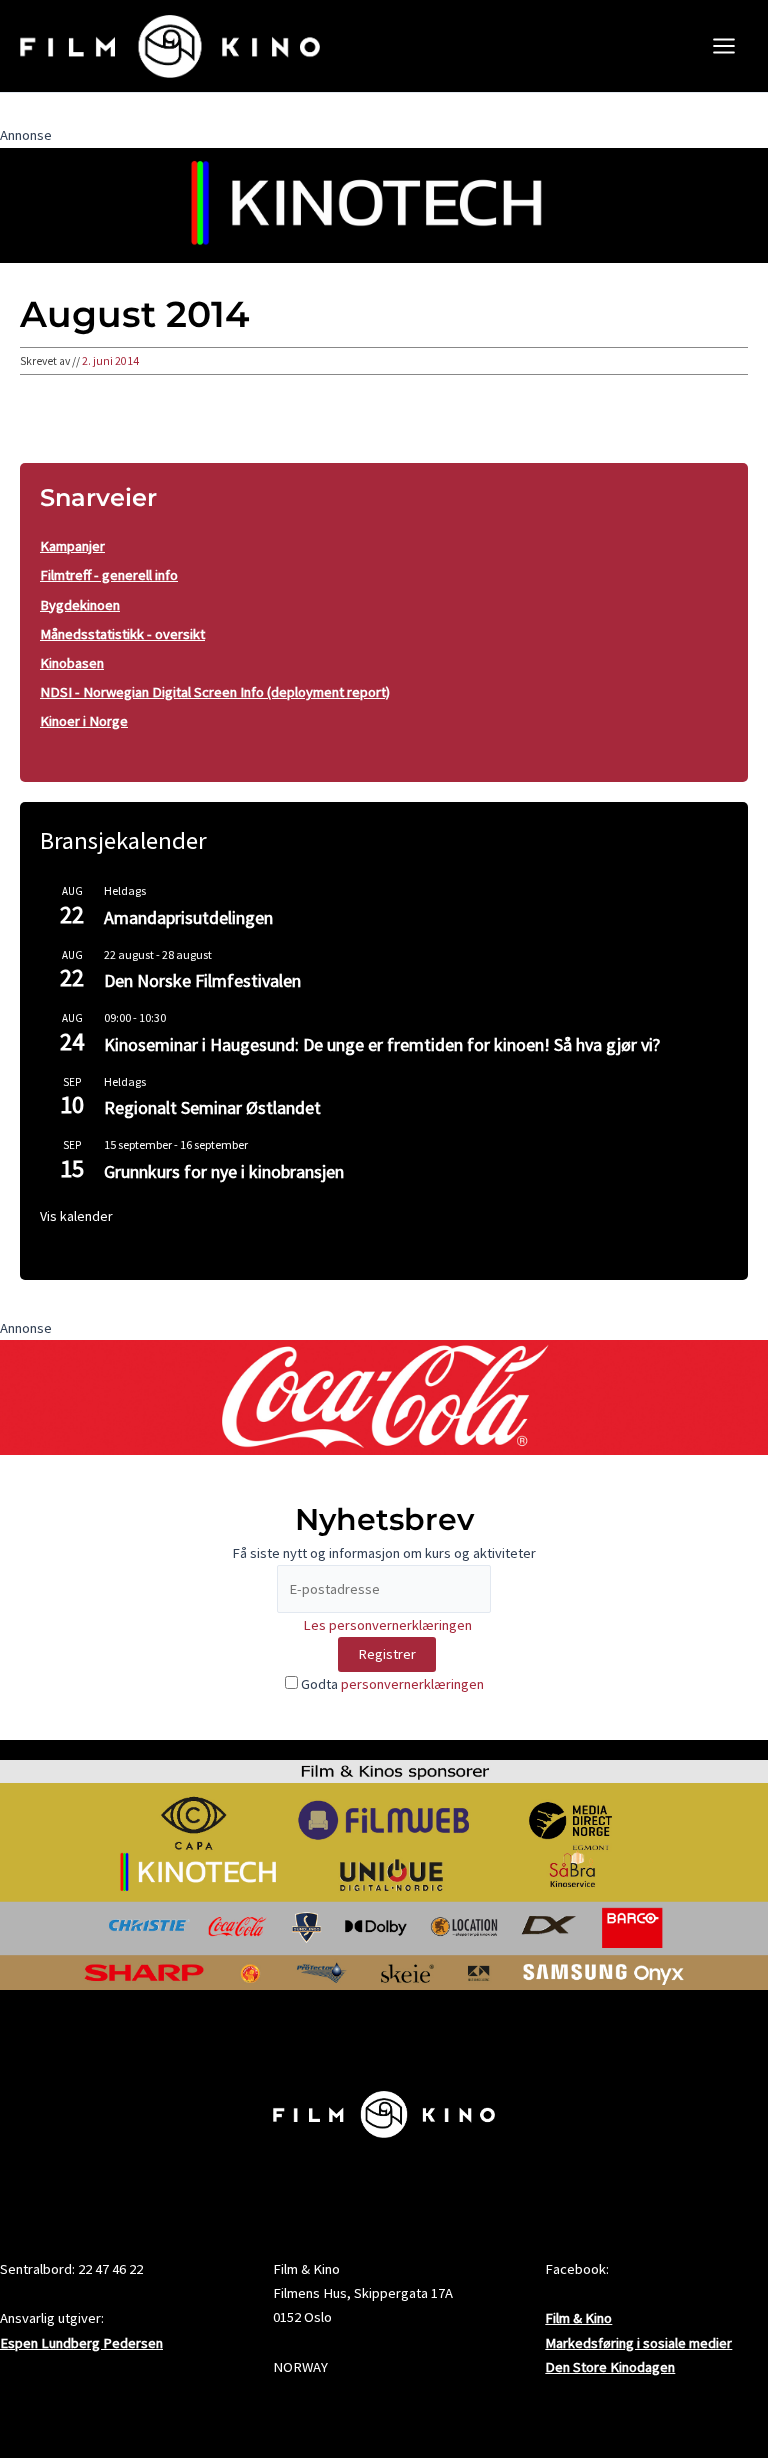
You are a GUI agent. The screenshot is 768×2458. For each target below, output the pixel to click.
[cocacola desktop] (384, 1396)
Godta (391, 1684)
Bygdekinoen (80, 605)
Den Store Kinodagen (610, 2367)
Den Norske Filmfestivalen (202, 980)
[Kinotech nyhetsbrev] (384, 204)
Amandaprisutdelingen (188, 917)
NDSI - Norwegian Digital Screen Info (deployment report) (215, 692)
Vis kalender (76, 1216)
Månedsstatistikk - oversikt (122, 634)
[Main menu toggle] (724, 46)
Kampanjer (72, 546)
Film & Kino (578, 2318)
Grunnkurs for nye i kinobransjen (224, 1171)
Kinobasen (72, 663)
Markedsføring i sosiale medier (638, 2343)
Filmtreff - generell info (109, 575)
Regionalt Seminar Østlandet (212, 1107)
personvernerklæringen (412, 1684)
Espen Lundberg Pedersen (81, 2343)
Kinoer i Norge (84, 721)
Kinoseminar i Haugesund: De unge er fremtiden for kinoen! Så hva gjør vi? (382, 1044)
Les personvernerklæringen (387, 1625)
